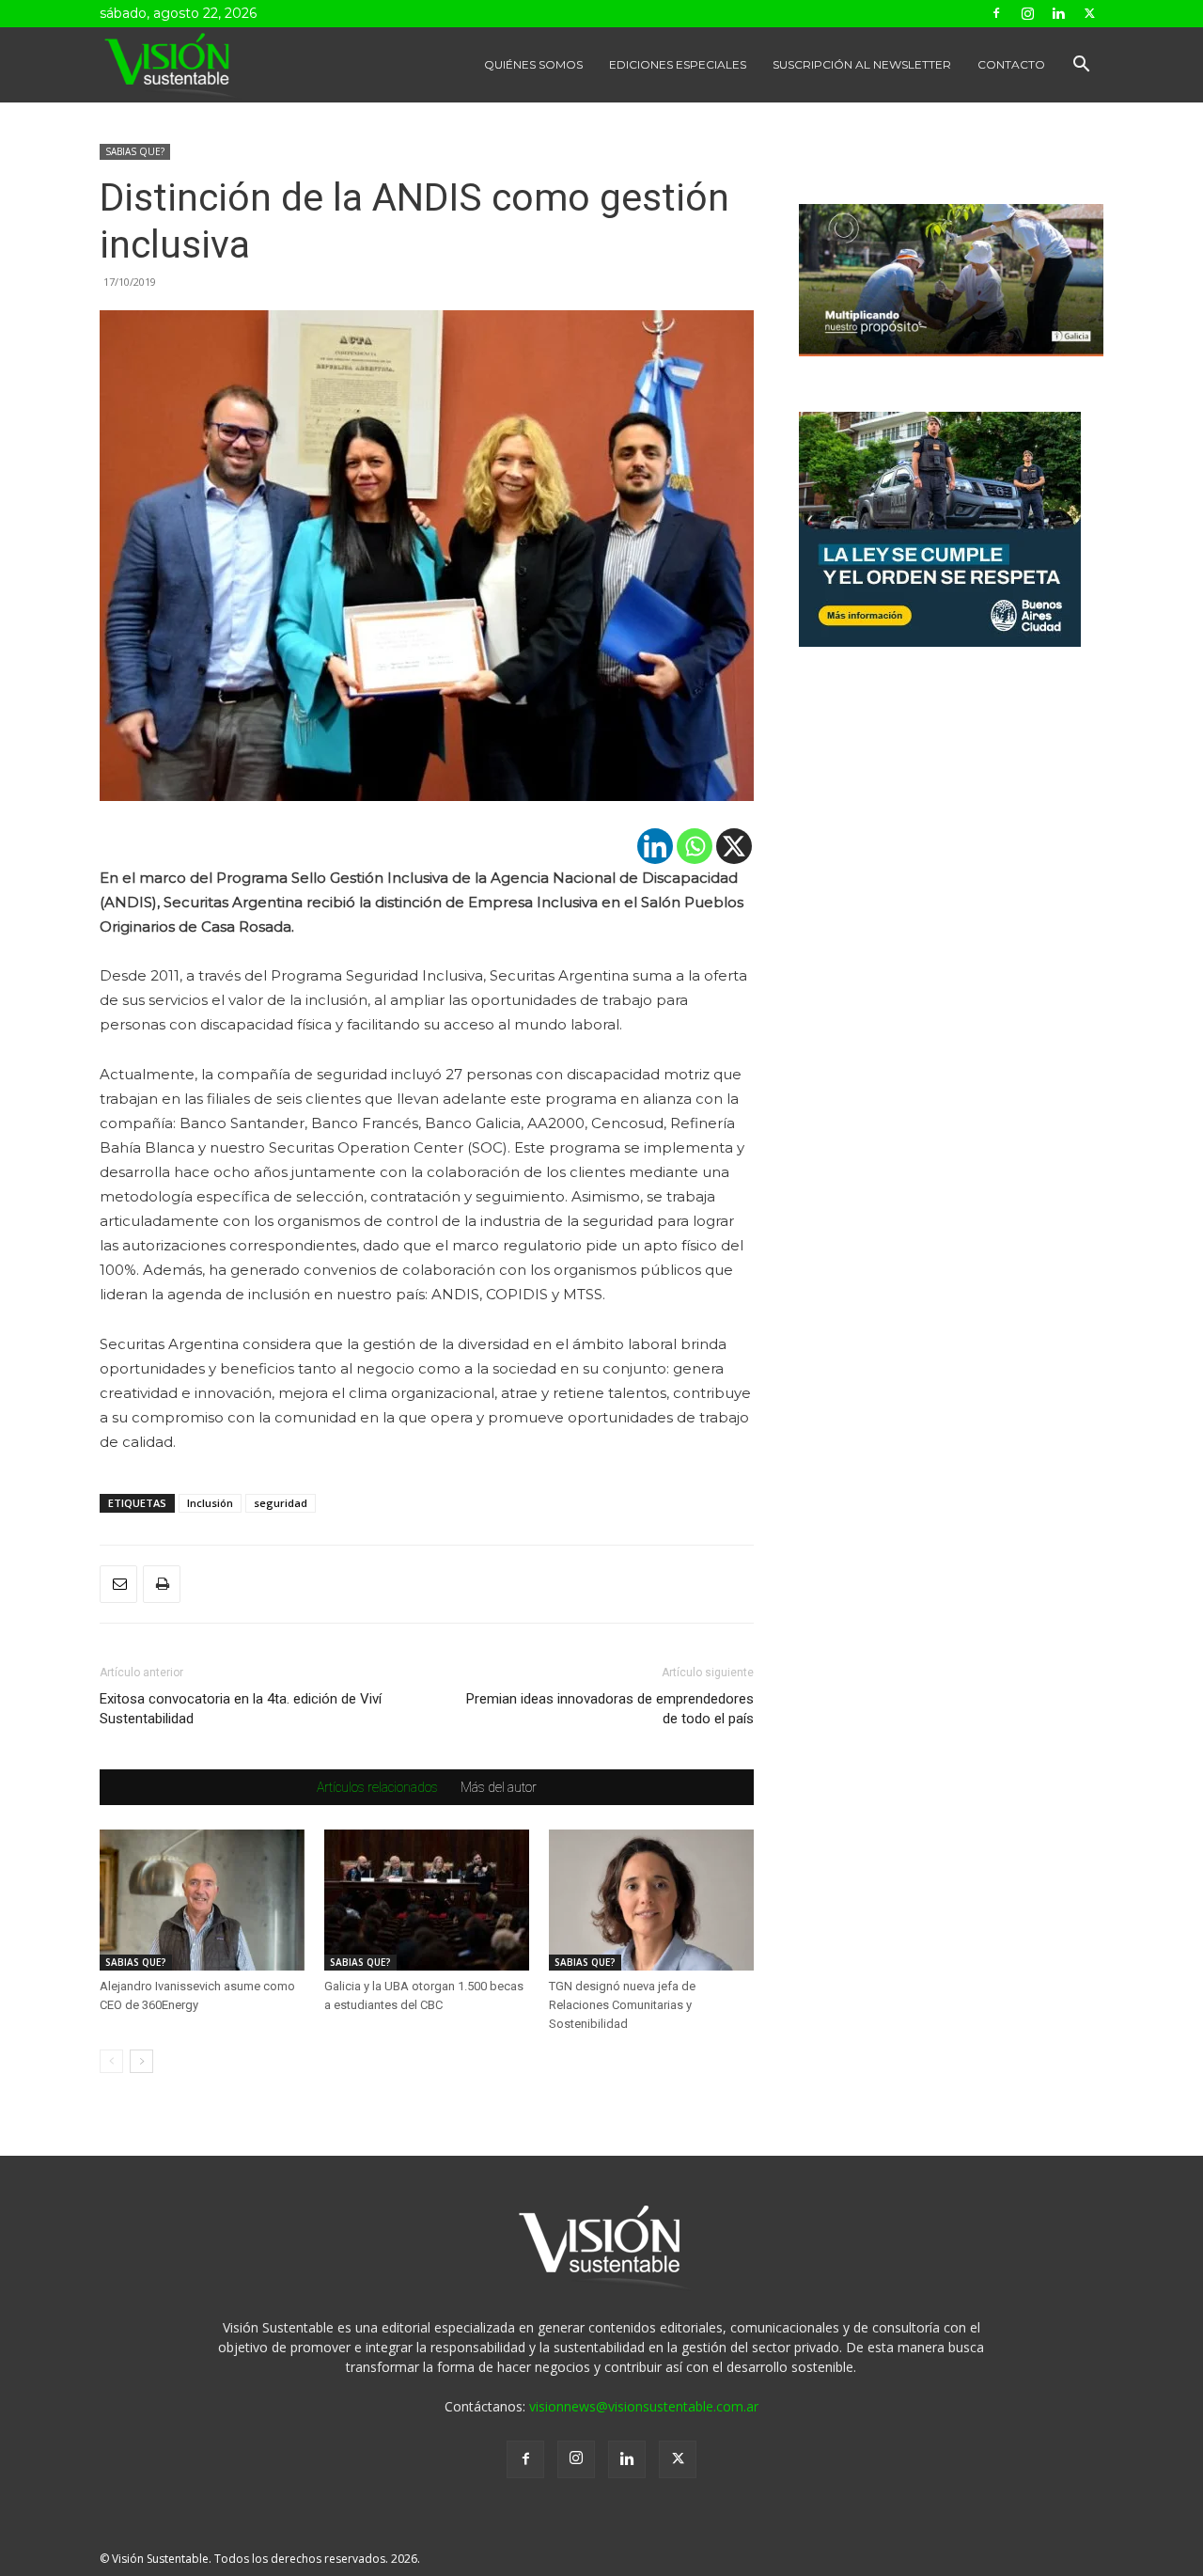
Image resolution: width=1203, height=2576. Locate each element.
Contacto (1011, 64)
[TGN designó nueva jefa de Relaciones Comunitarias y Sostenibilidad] (651, 1900)
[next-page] (141, 2061)
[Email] (118, 1584)
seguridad (281, 1503)
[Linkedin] (1058, 13)
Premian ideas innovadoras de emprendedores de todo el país (610, 1709)
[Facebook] (996, 13)
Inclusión (210, 1503)
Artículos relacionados (377, 1787)
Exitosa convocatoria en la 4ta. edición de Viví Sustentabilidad (241, 1709)
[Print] (162, 1584)
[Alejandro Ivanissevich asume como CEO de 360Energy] (202, 1900)
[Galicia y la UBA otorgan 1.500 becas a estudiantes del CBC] (427, 1900)
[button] (1081, 66)
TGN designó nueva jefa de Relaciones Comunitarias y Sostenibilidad (622, 2005)
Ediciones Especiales (678, 64)
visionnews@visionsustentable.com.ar (644, 2406)
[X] (734, 846)
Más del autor (499, 1787)
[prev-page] (111, 2061)
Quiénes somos (533, 64)
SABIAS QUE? (135, 151)
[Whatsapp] (695, 846)
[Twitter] (1089, 13)
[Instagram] (1027, 13)
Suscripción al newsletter (862, 64)
